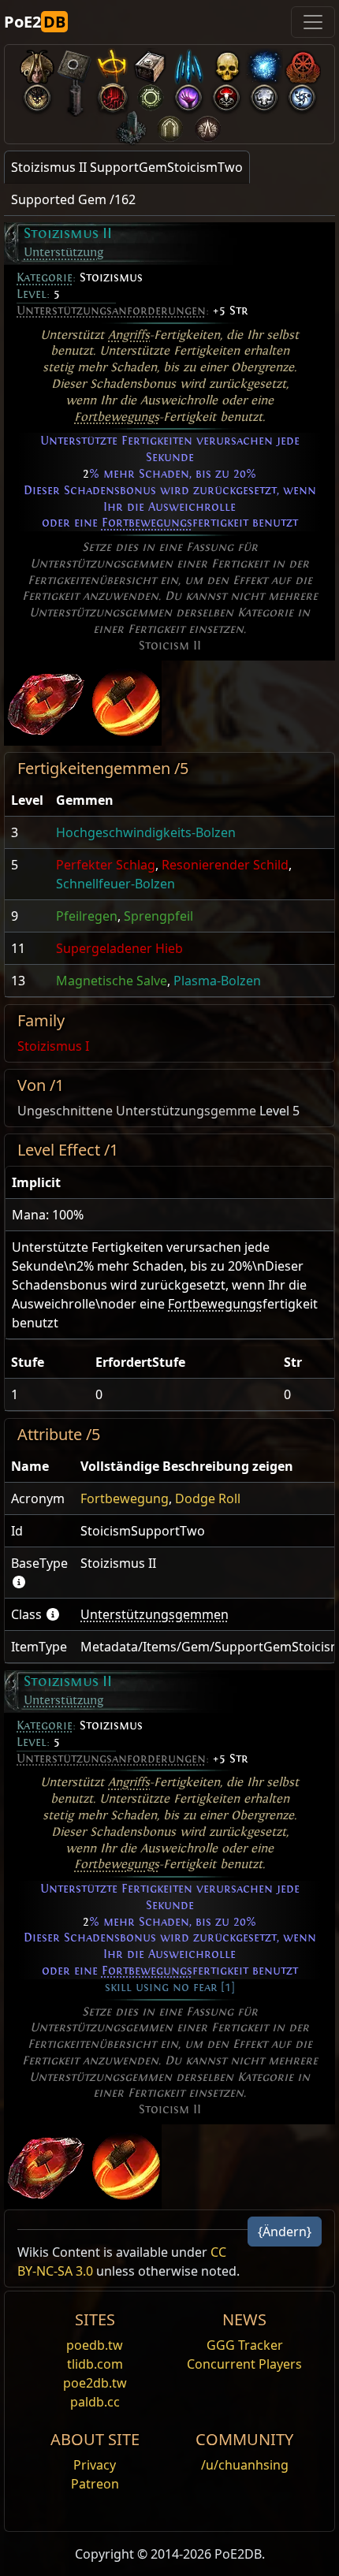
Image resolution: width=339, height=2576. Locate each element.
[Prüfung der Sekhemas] (169, 125)
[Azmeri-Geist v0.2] (264, 63)
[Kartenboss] (37, 94)
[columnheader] (27, 800)
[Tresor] (151, 63)
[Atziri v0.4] (37, 63)
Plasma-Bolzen (217, 981)
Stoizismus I (53, 1046)
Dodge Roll (208, 1498)
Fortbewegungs (117, 417)
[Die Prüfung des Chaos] (207, 125)
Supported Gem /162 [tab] (73, 199)
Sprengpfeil (158, 916)
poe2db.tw (95, 2383)
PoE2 (35, 22)
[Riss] (188, 94)
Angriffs (129, 335)
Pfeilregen (87, 916)
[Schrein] (113, 63)
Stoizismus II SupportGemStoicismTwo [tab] (127, 167)
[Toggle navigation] (313, 22)
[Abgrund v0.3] (151, 94)
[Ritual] (226, 94)
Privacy (95, 2465)
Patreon (95, 2484)
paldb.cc (95, 2402)
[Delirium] (264, 94)
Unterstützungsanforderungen (111, 311)
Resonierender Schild (225, 865)
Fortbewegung (125, 1498)
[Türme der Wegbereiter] (75, 94)
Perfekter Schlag (106, 865)
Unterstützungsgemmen (155, 1614)
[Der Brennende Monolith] (132, 125)
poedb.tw (95, 2345)
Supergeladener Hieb (119, 948)
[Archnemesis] (226, 63)
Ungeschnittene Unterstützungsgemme (137, 1111)
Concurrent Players (244, 2364)
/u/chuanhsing (245, 2465)
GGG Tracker (245, 2345)
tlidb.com (95, 2364)
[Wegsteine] (75, 63)
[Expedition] (302, 94)
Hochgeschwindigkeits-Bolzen (146, 832)
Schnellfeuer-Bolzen (115, 884)
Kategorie (45, 277)
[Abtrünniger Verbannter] (302, 63)
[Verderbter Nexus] (113, 94)
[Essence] (188, 63)
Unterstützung (63, 252)
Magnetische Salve (112, 981)
